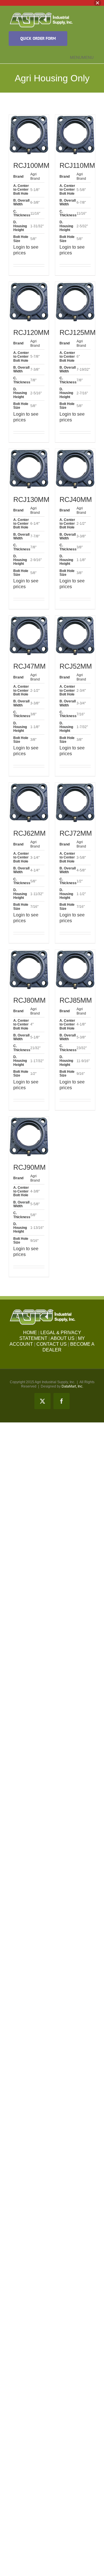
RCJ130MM (31, 499)
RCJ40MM (76, 499)
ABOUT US (63, 1338)
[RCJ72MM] (75, 803)
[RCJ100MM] (29, 135)
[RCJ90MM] (29, 1137)
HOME (30, 1333)
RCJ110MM (77, 165)
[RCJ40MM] (75, 469)
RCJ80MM (29, 1000)
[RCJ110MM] (75, 135)
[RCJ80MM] (29, 970)
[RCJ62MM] (29, 803)
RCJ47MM (29, 666)
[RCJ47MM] (29, 635)
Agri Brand (35, 176)
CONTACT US (52, 1344)
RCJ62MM (29, 833)
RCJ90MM (29, 1167)
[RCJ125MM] (75, 302)
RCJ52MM (76, 666)
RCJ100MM (31, 165)
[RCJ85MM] (75, 970)
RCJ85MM (76, 1000)
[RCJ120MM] (29, 302)
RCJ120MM (31, 332)
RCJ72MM (76, 833)
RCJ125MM (78, 332)
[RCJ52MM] (75, 635)
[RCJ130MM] (29, 469)
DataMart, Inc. (72, 1386)
